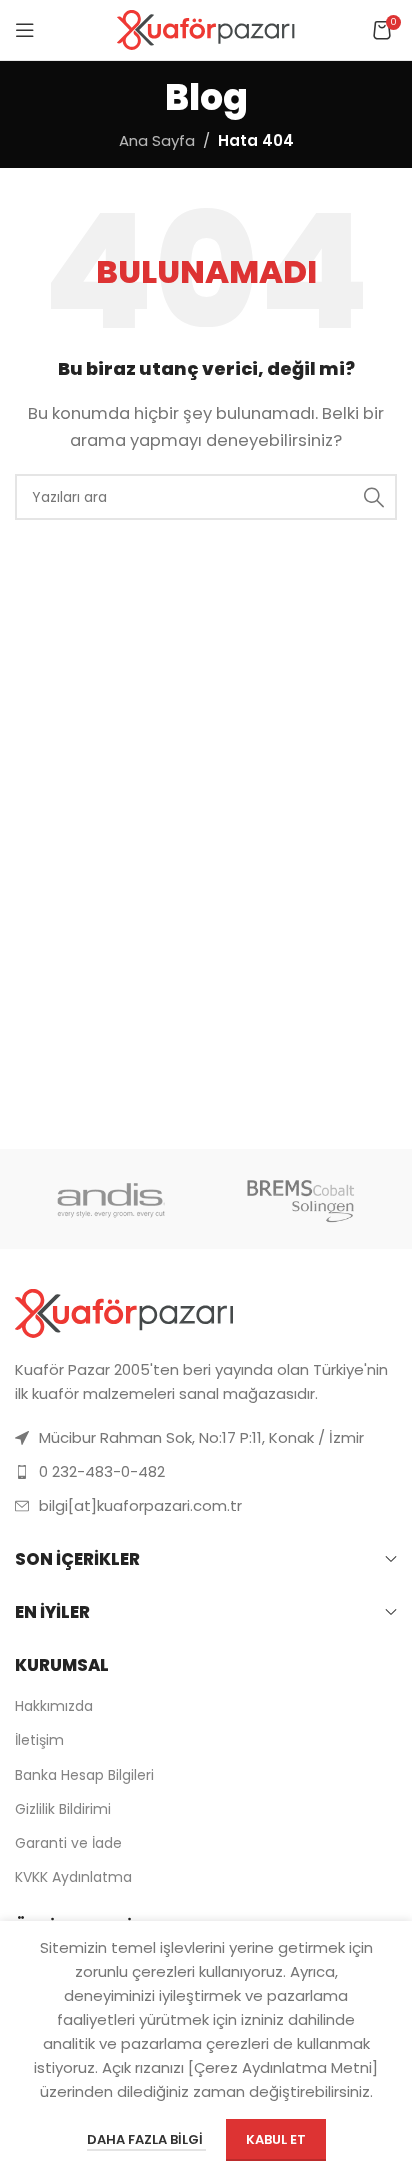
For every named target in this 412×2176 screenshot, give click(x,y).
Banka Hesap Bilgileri (84, 1775)
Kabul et (276, 2139)
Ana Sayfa (157, 140)
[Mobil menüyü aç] (25, 30)
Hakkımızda (54, 1706)
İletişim (39, 1740)
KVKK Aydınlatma (73, 1877)
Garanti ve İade (68, 1843)
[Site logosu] (206, 28)
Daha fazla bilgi (146, 2139)
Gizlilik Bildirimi (63, 1809)
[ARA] (374, 497)
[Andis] (110, 1199)
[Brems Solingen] (301, 1199)
